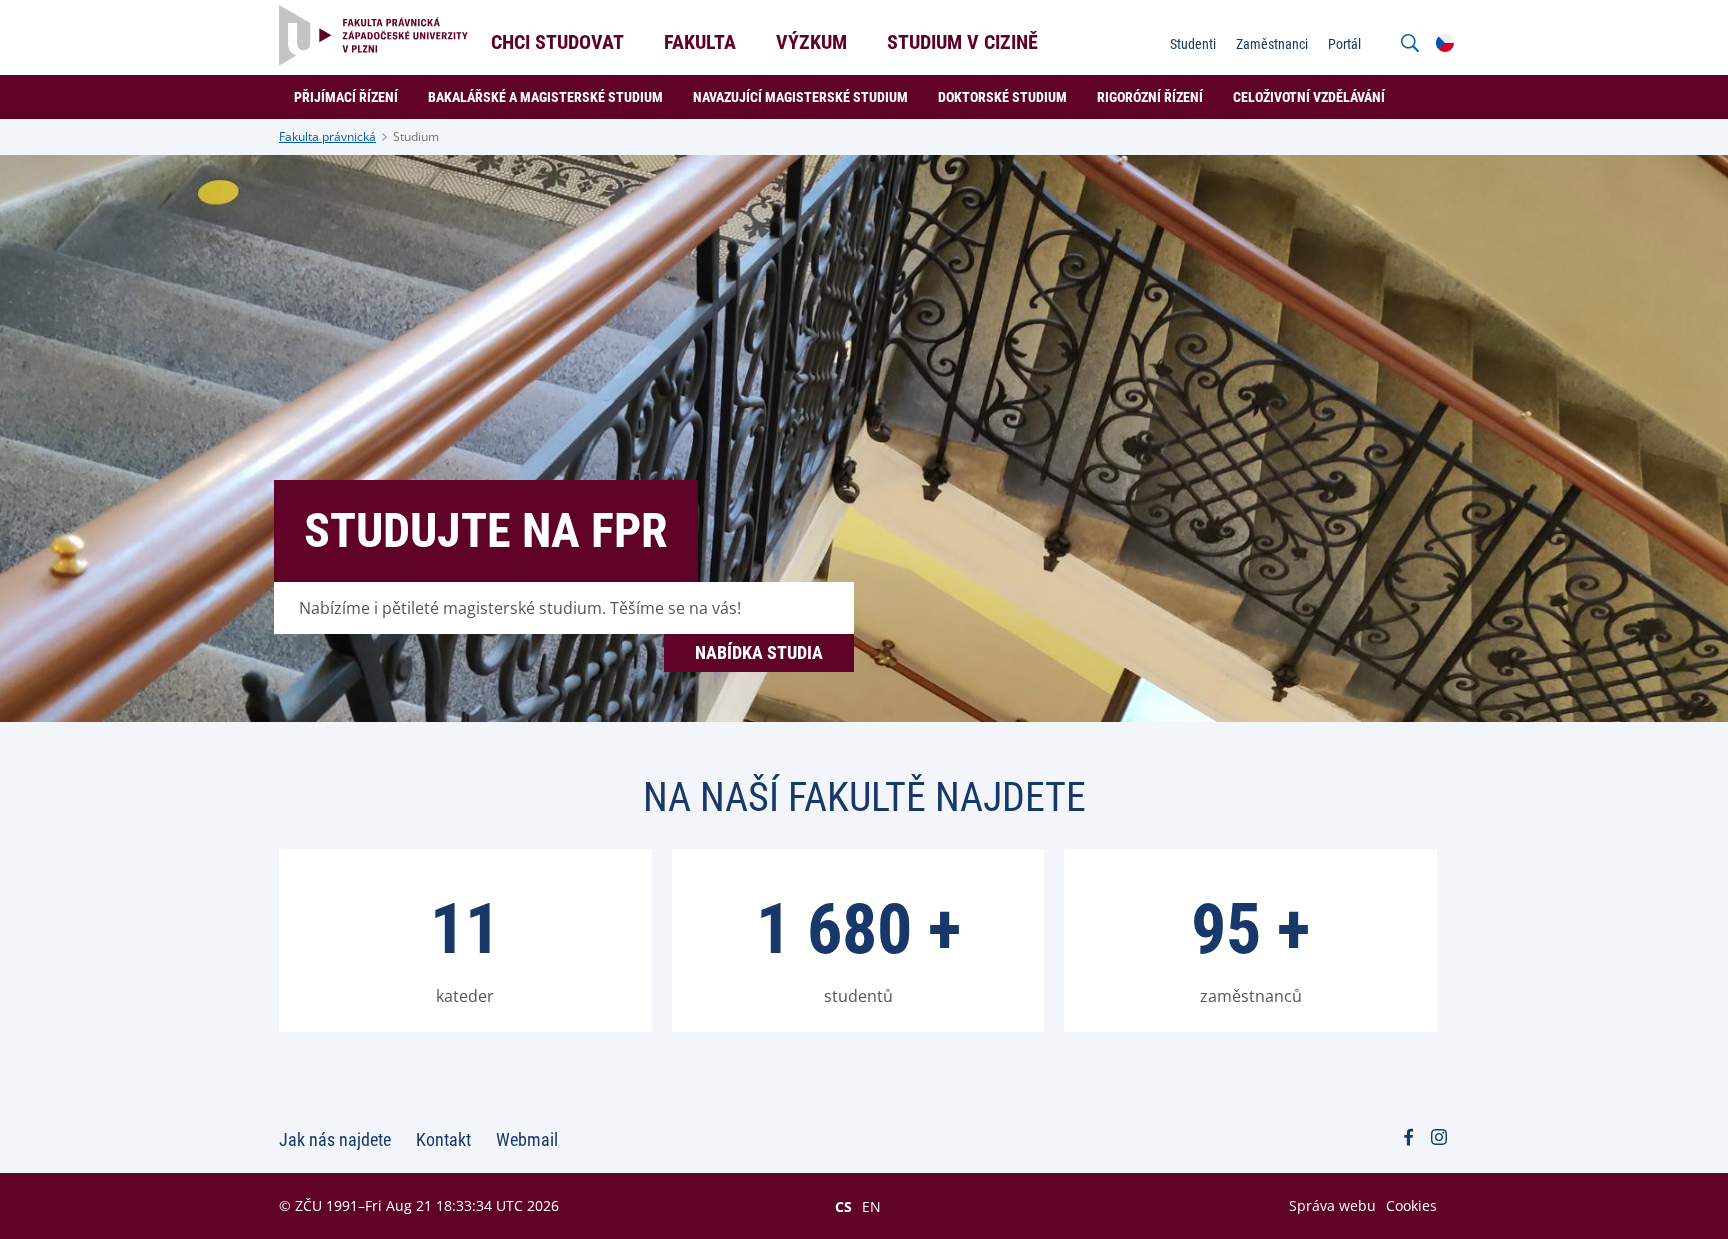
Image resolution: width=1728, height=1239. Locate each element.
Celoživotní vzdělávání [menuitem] (1309, 97)
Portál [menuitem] (1344, 44)
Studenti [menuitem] (1193, 44)
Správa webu (1332, 1205)
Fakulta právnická (327, 136)
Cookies (1411, 1205)
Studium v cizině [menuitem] (962, 42)
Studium (416, 136)
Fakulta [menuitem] (700, 42)
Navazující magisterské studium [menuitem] (800, 97)
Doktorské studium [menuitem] (1002, 97)
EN (871, 1206)
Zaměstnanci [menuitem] (1272, 44)
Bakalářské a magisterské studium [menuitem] (545, 97)
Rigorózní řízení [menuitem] (1150, 97)
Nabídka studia (759, 652)
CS (843, 1206)
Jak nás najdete (335, 1139)
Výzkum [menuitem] (811, 42)
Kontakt (443, 1139)
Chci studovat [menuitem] (557, 42)
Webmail (527, 1139)
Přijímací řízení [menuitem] (346, 97)
